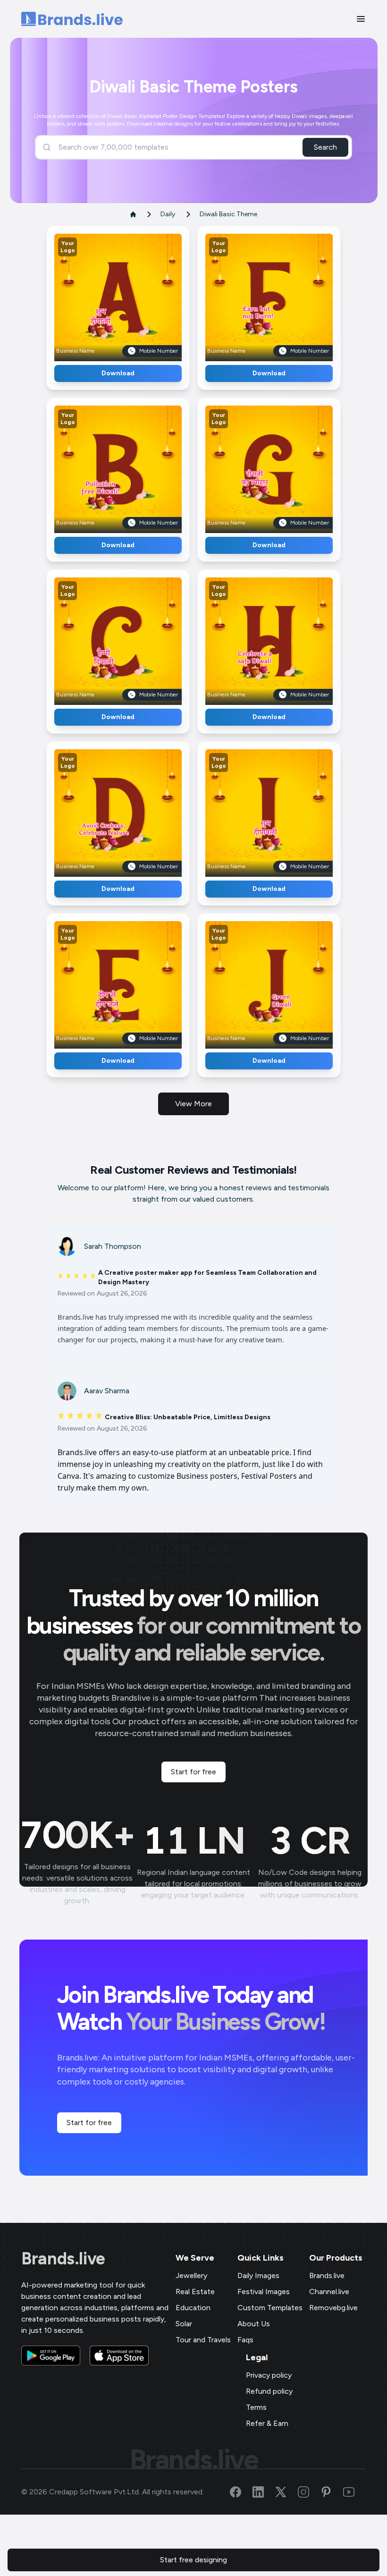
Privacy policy (269, 2375)
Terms (256, 2407)
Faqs (245, 2340)
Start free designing (193, 2560)
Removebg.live (333, 2308)
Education (193, 2308)
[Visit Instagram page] (309, 2492)
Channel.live (329, 2292)
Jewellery (191, 2275)
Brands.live (63, 2259)
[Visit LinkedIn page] (264, 2492)
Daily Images (258, 2275)
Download (118, 373)
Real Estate (195, 2292)
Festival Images (264, 2292)
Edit (98, 294)
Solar (184, 2324)
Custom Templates (270, 2308)
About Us (254, 2324)
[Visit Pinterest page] (332, 2492)
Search (325, 147)
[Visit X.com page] (286, 2492)
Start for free (193, 1772)
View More (193, 1104)
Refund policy (269, 2391)
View (134, 294)
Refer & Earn (267, 2423)
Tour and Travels (203, 2340)
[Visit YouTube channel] (354, 2492)
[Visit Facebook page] (241, 2492)
